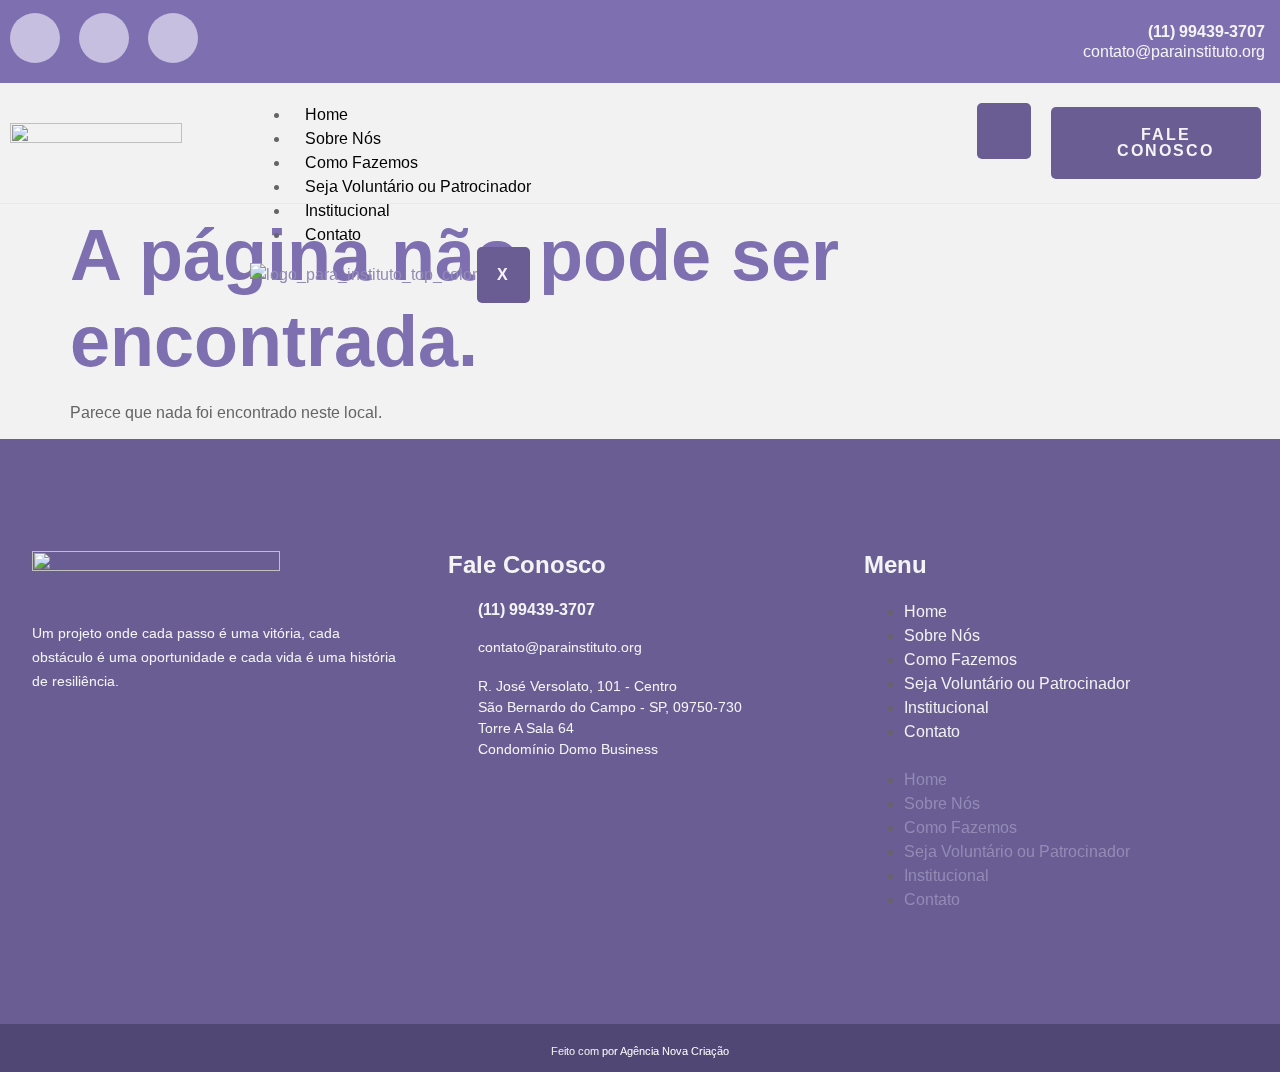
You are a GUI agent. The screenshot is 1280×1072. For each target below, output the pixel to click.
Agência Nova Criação (674, 1051)
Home (326, 114)
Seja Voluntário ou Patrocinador (418, 186)
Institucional (347, 210)
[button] (1056, 756)
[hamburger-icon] (1004, 131)
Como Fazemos (361, 162)
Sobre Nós (343, 138)
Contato (333, 234)
